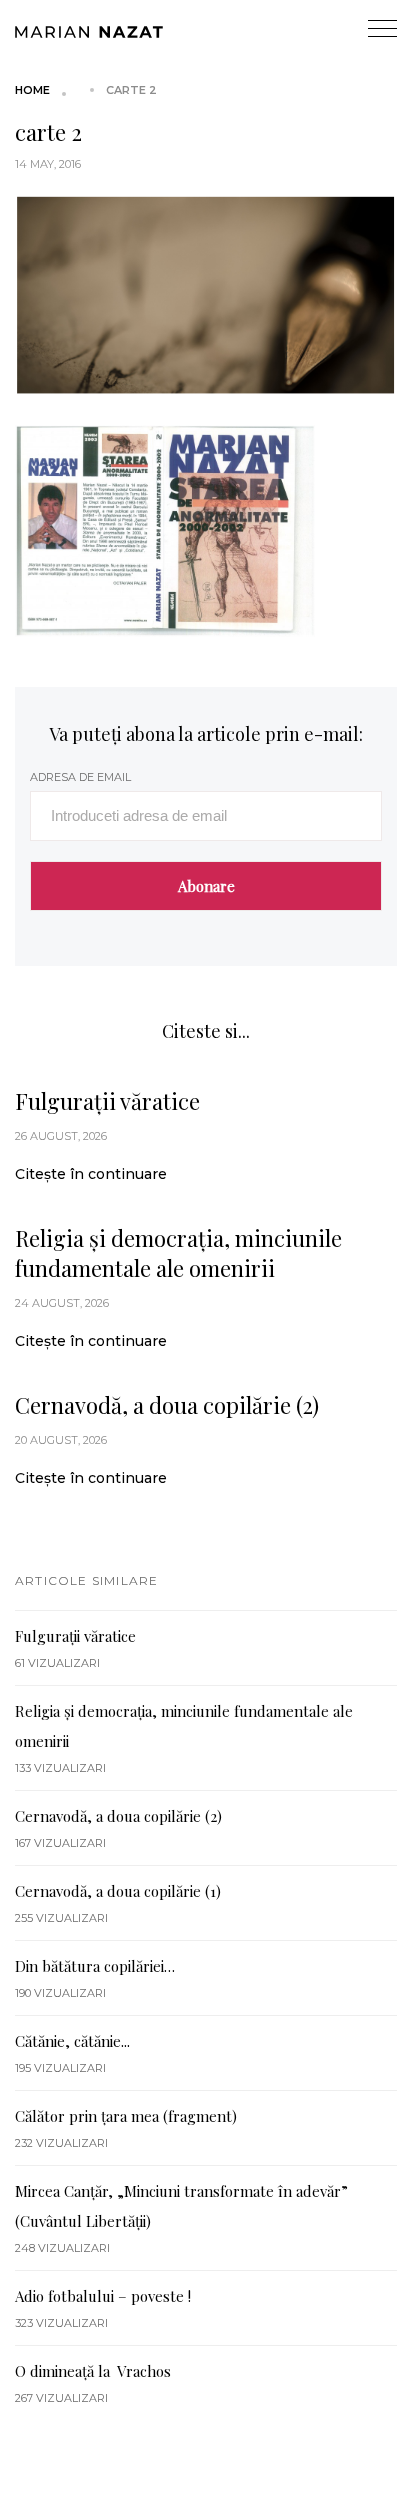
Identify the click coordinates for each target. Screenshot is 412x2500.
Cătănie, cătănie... (72, 2041)
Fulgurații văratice (107, 1101)
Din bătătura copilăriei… (95, 1966)
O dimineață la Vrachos (93, 2371)
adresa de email (80, 777)
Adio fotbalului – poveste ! (103, 2296)
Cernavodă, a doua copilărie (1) (118, 1891)
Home (32, 90)
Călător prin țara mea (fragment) (126, 2116)
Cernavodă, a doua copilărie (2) (167, 1405)
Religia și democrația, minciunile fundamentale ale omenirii (178, 1253)
